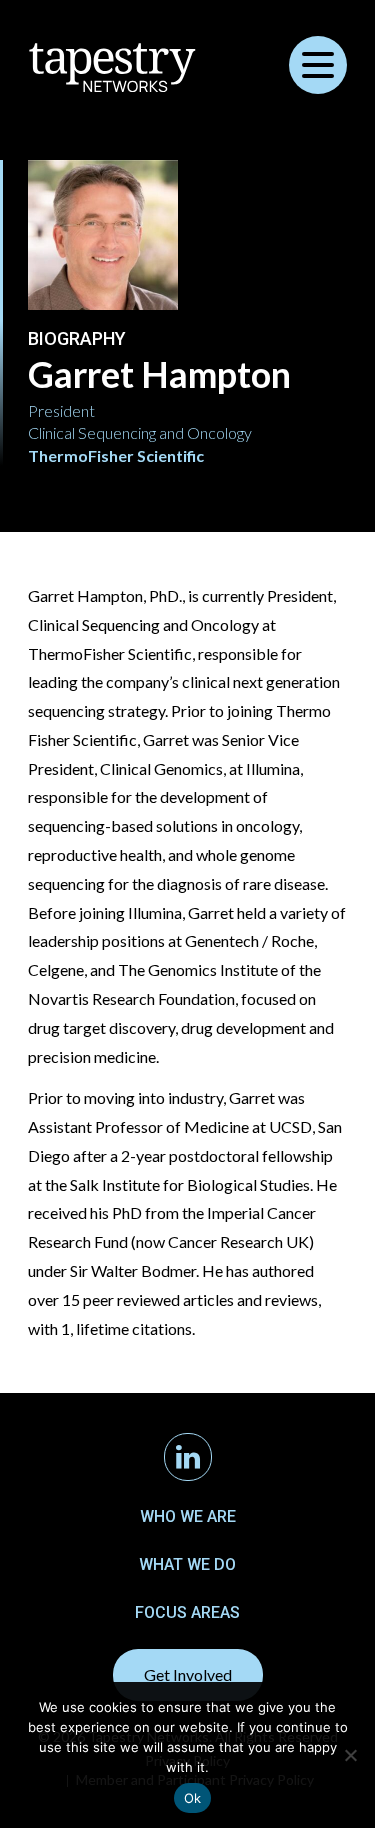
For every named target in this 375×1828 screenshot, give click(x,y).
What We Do (187, 1564)
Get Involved (188, 1674)
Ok (193, 1798)
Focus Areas (187, 1612)
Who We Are (188, 1516)
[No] (350, 1755)
